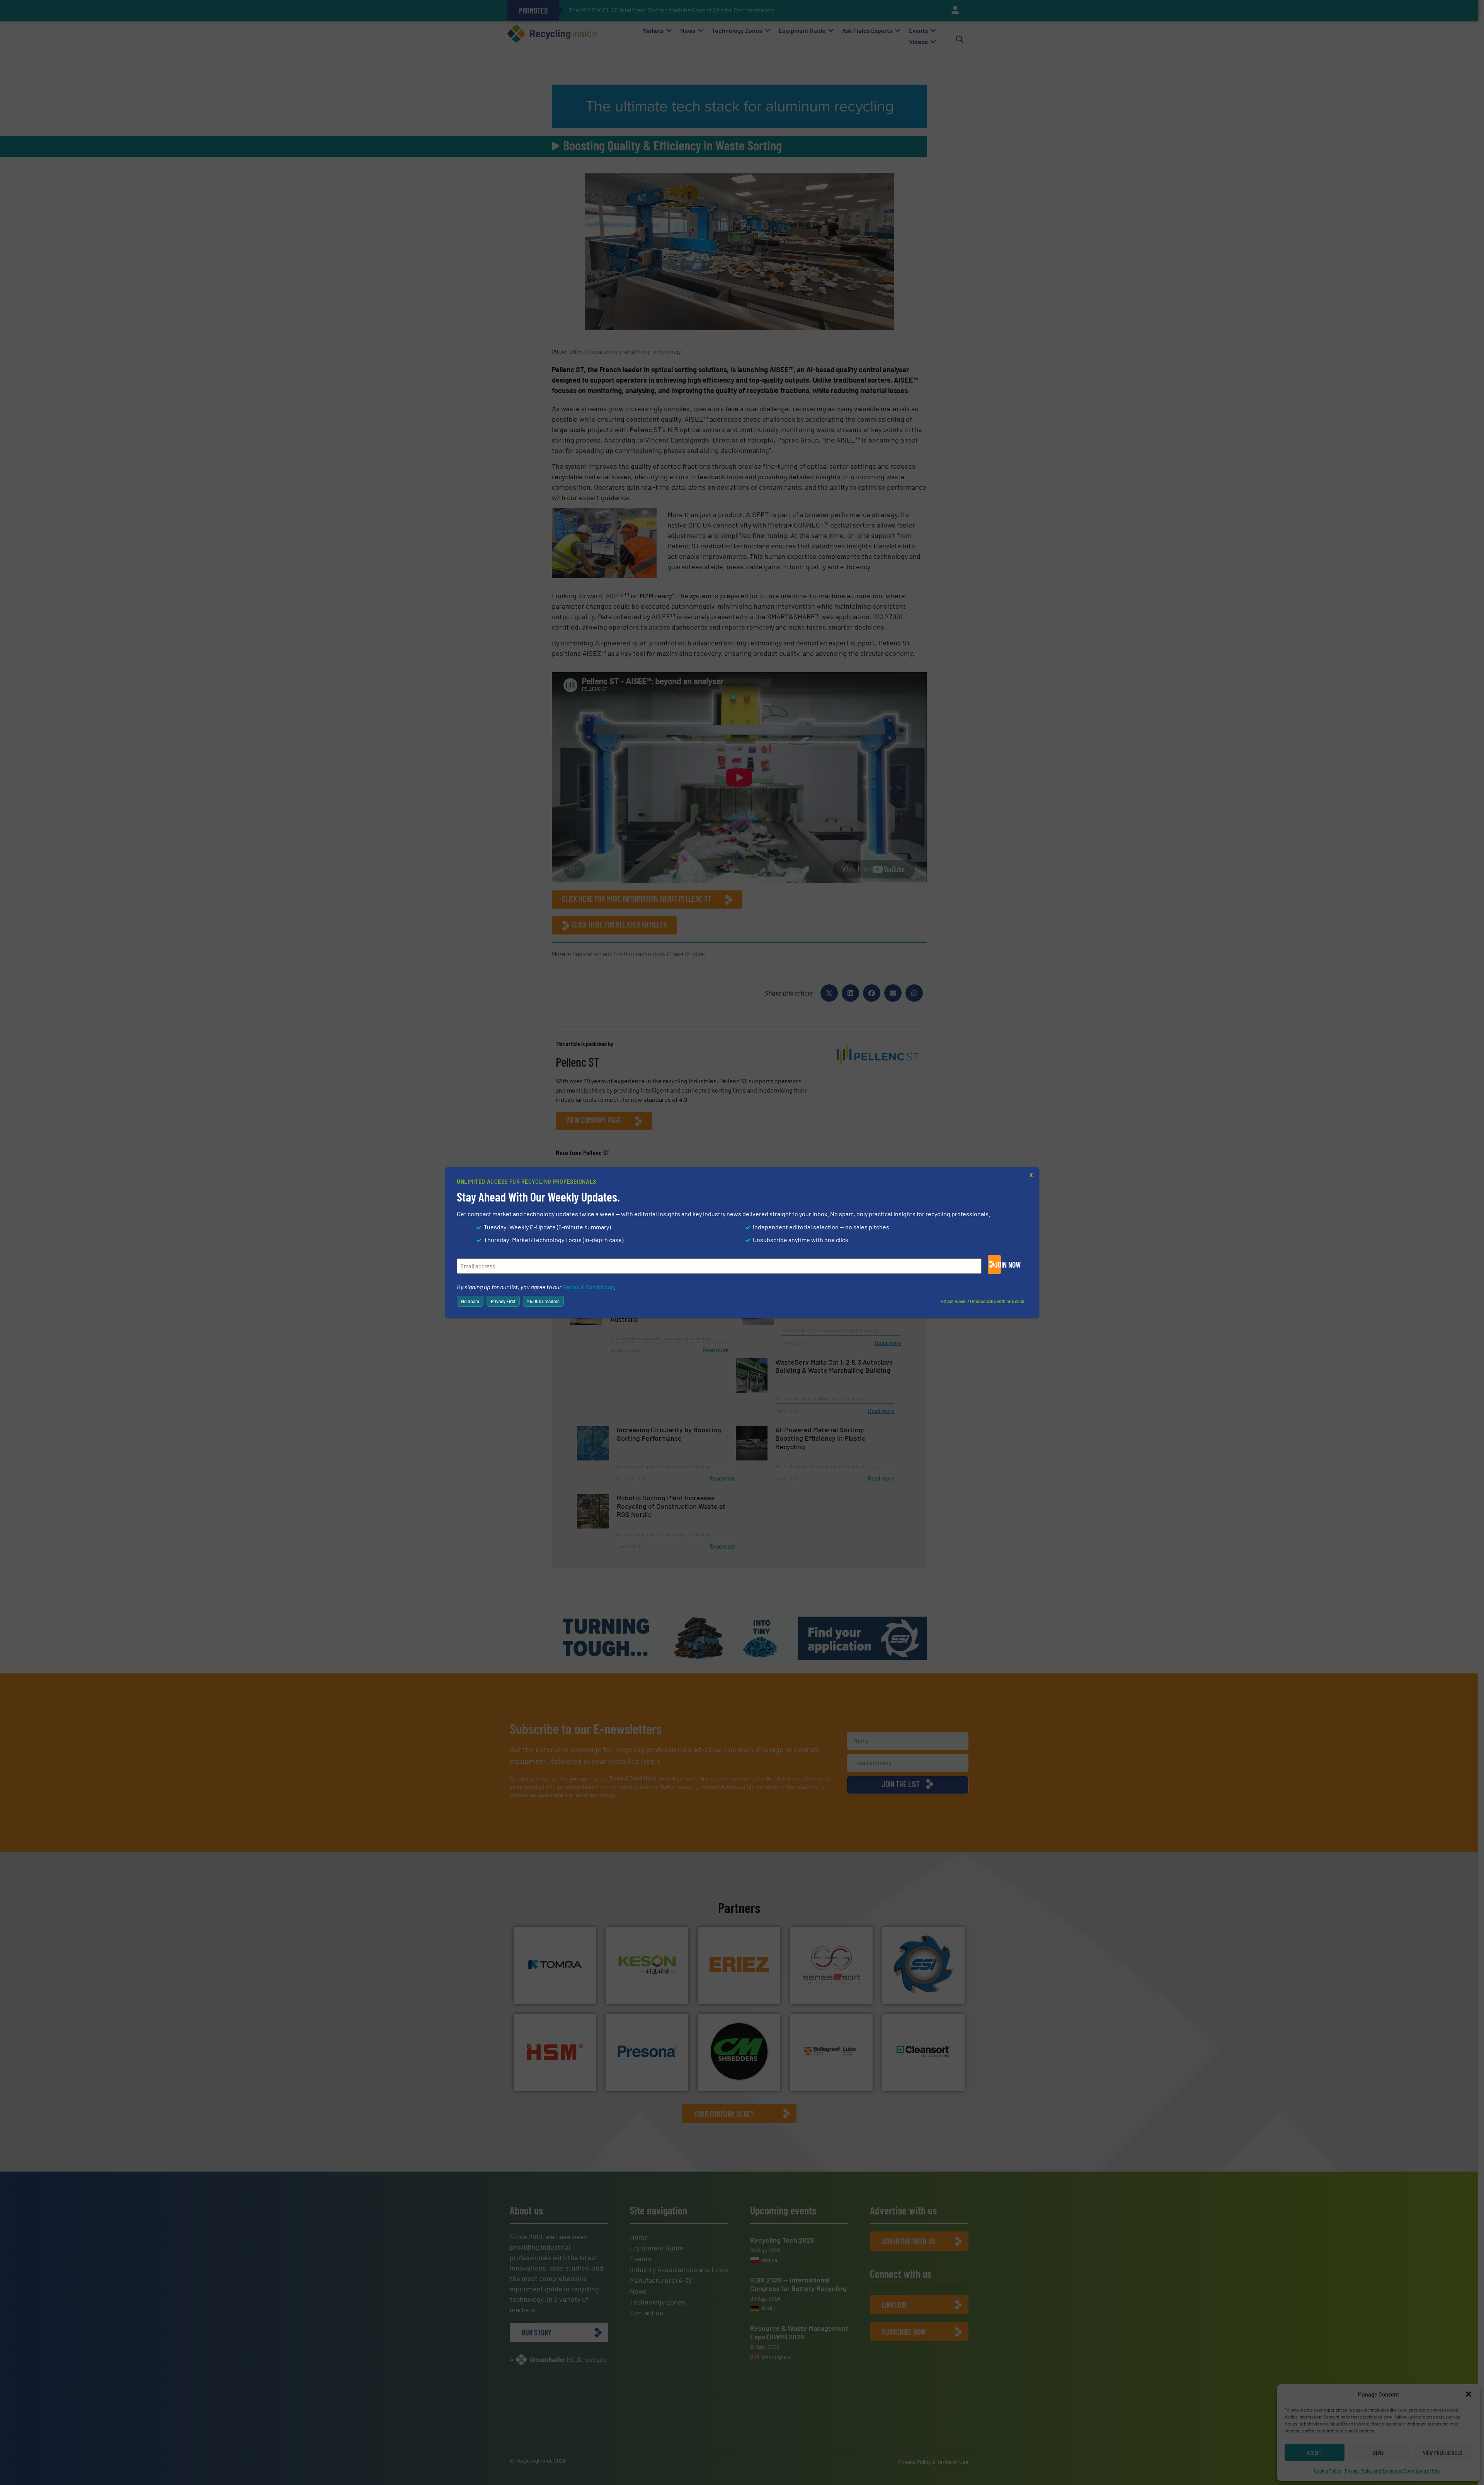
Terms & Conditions (588, 1287)
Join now (998, 1265)
